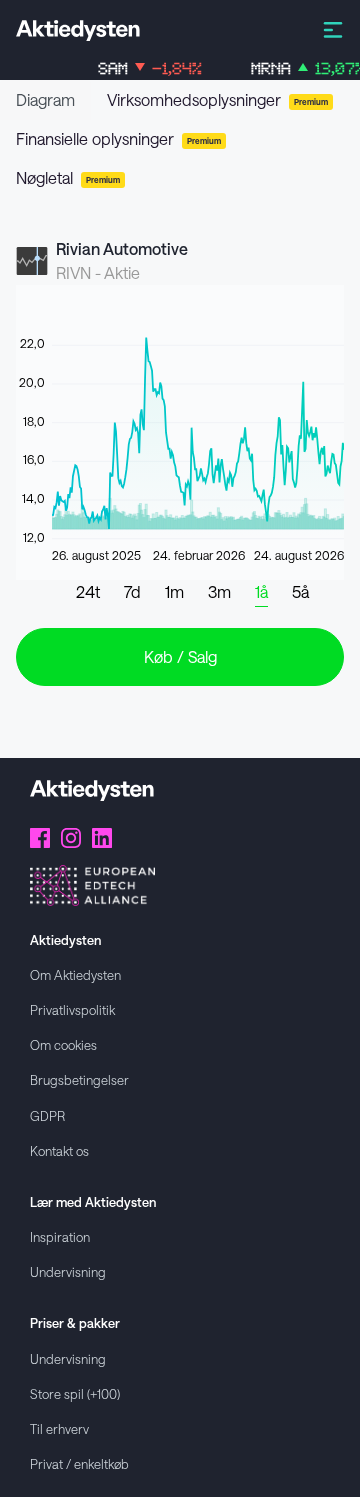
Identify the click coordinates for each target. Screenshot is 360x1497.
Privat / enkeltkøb (79, 1463)
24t (88, 591)
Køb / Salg (180, 656)
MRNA (301, 68)
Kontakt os (59, 1150)
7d (132, 591)
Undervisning (68, 1271)
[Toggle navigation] (333, 28)
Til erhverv (59, 1428)
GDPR (47, 1115)
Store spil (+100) (75, 1393)
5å (300, 591)
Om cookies (63, 1044)
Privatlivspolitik (72, 1009)
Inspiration (60, 1236)
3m (219, 591)
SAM (143, 68)
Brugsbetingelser (79, 1079)
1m (174, 591)
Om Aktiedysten (75, 974)
